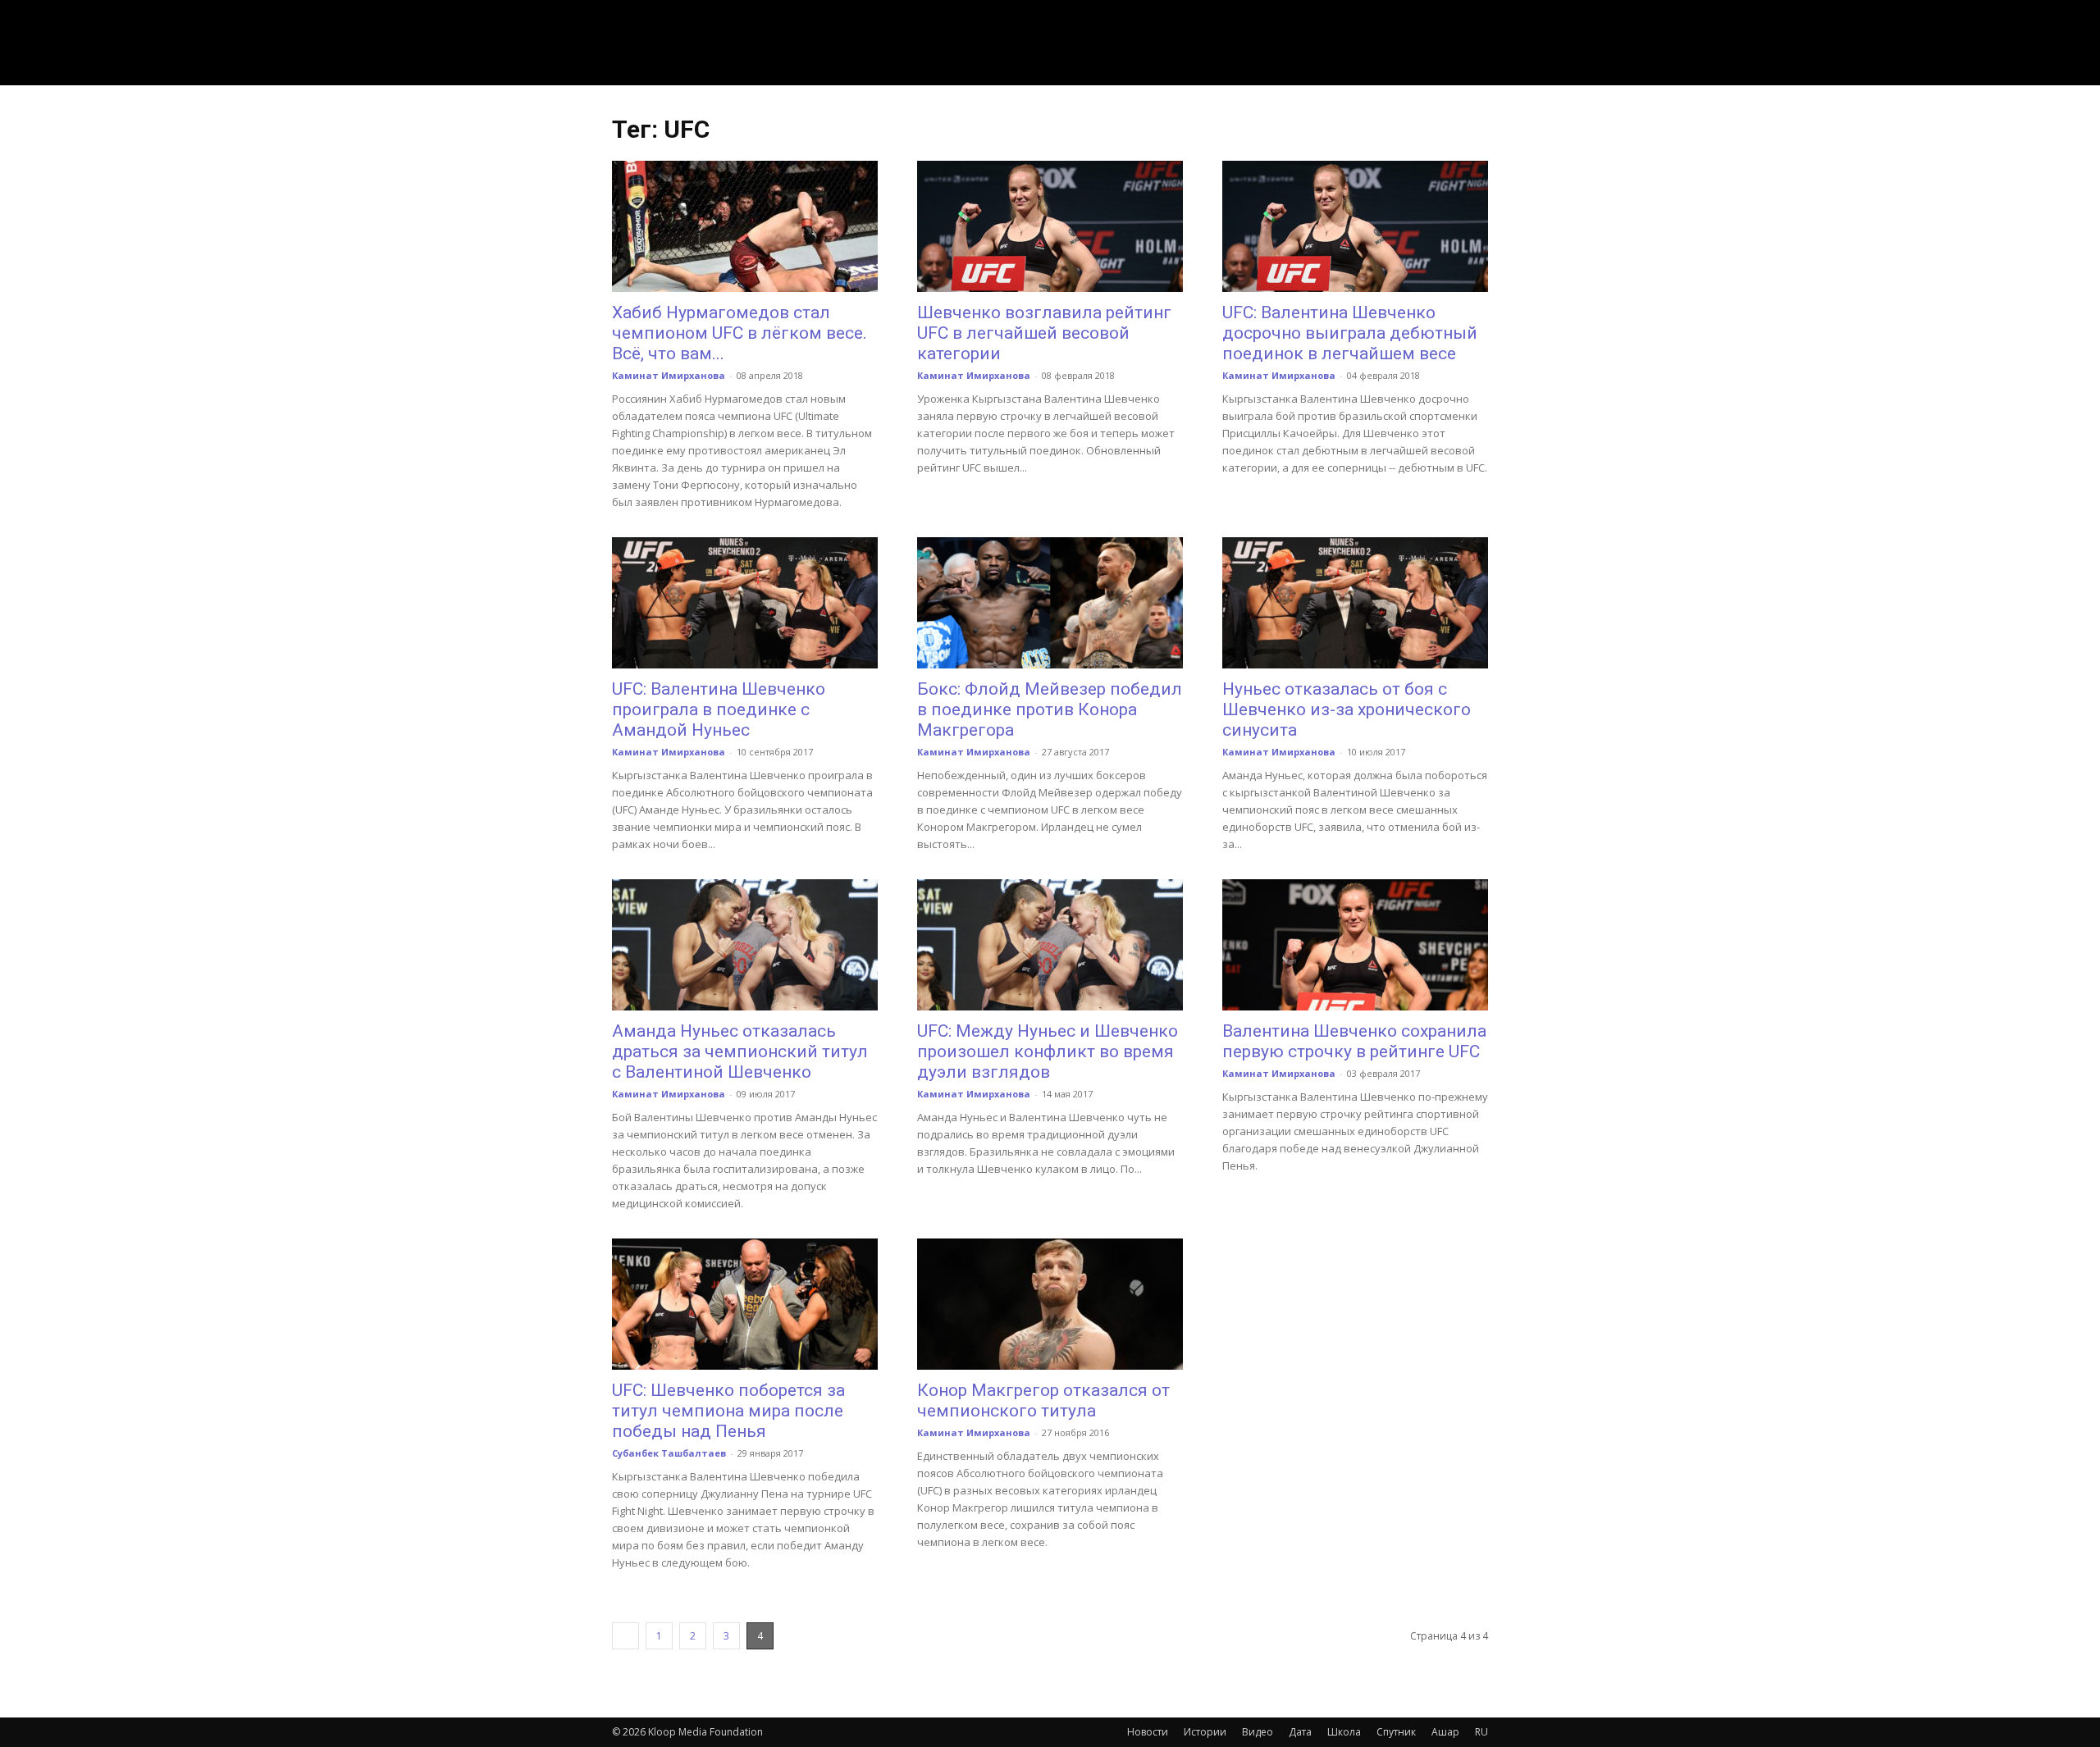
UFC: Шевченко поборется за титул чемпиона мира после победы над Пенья (728, 1411)
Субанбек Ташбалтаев (669, 1453)
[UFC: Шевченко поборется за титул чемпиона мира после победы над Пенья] (745, 1304)
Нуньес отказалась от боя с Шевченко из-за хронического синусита (1347, 709)
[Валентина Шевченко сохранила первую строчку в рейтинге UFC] (1355, 945)
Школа (1344, 1732)
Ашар (1445, 1732)
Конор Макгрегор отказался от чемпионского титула (1043, 1400)
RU (1481, 1732)
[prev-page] (625, 1636)
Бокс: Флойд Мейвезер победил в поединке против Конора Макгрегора (1050, 709)
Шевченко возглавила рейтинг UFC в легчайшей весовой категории (1044, 333)
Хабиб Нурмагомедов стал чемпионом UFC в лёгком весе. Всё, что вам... (740, 333)
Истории (1205, 1732)
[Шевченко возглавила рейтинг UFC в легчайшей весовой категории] (1050, 226)
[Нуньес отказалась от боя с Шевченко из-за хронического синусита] (1355, 603)
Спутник (1396, 1732)
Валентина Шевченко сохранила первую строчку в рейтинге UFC (1354, 1041)
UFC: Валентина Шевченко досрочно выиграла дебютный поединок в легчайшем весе (1350, 333)
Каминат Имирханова (669, 375)
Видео (1258, 1732)
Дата (1300, 1732)
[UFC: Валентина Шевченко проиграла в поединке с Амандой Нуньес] (745, 603)
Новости (1148, 1732)
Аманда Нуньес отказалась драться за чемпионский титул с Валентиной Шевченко (740, 1051)
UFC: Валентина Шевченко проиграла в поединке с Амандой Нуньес (719, 709)
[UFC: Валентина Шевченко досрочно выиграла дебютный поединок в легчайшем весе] (1355, 226)
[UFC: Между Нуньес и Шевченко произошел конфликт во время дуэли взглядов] (1050, 945)
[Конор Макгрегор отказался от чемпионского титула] (1050, 1304)
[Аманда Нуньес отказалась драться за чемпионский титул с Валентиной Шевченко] (745, 945)
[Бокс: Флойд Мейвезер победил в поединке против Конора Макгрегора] (1050, 603)
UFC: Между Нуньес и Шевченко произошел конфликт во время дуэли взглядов (1048, 1051)
